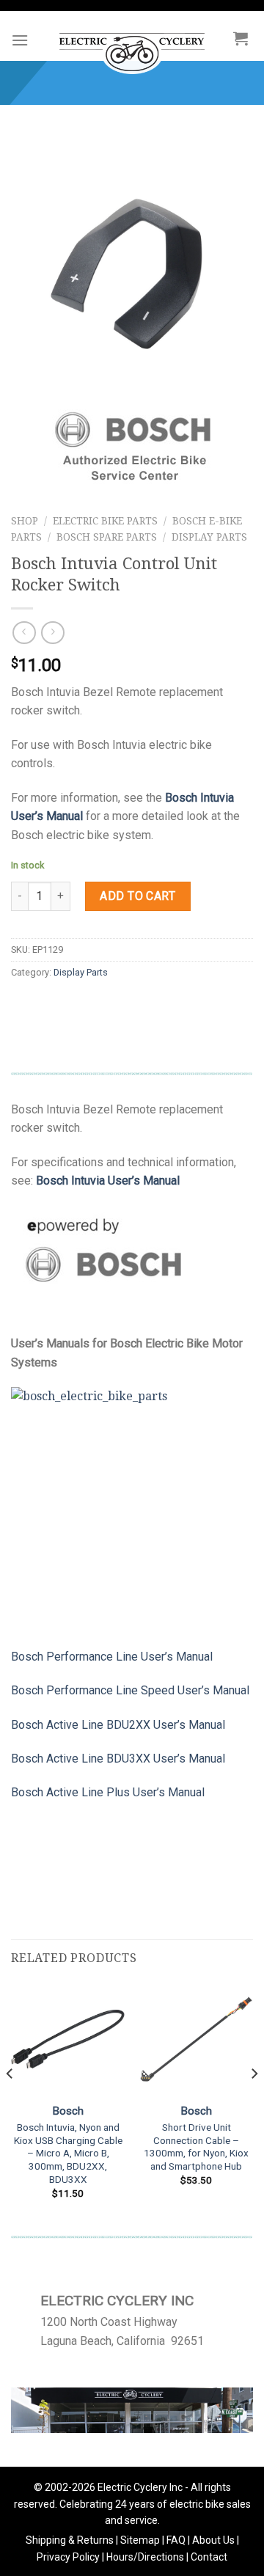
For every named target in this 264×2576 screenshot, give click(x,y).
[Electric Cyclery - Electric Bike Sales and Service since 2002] (132, 46)
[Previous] (10, 2103)
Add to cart (137, 896)
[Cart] (241, 38)
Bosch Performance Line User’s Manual (112, 1657)
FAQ (176, 2540)
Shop (25, 521)
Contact (209, 2557)
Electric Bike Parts (105, 521)
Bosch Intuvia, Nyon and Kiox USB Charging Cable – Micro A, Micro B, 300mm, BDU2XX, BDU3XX (68, 2153)
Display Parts (209, 537)
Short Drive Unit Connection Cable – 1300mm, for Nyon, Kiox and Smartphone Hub (196, 2147)
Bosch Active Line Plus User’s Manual (108, 1792)
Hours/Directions (145, 2557)
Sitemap (140, 2540)
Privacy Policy (68, 2557)
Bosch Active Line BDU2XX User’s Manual (118, 1725)
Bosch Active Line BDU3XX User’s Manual (118, 1759)
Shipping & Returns (70, 2540)
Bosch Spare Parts (107, 537)
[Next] (254, 2103)
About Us (213, 2540)
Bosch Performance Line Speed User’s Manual (130, 1690)
